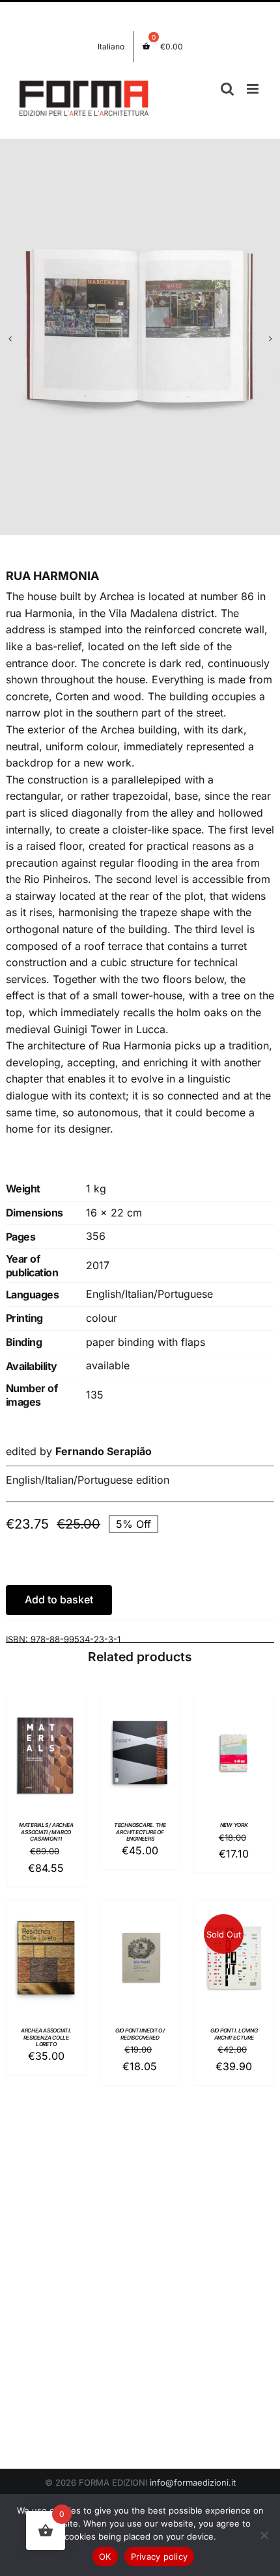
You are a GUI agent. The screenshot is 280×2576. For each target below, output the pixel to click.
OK (105, 2556)
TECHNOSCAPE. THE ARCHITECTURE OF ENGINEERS (140, 1832)
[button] (10, 339)
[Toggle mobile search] (227, 89)
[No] (264, 2535)
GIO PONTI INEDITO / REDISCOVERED (140, 2034)
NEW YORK (234, 1825)
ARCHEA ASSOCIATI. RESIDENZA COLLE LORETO (46, 2038)
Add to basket (59, 1599)
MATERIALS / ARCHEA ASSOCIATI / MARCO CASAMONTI (46, 1832)
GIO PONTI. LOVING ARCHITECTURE (234, 2034)
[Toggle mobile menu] (254, 89)
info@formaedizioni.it (193, 2482)
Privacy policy (160, 2556)
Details (46, 1769)
